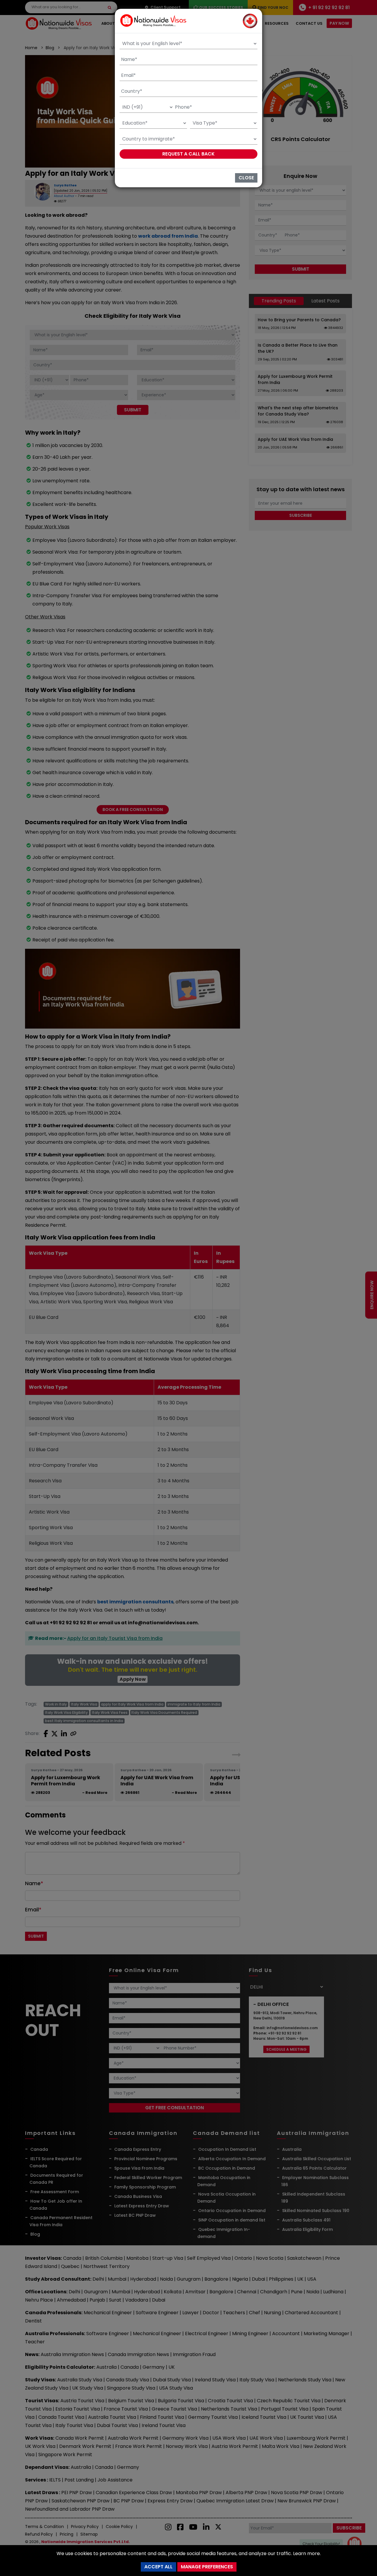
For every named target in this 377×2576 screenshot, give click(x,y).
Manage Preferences (207, 2567)
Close (246, 178)
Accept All (158, 2567)
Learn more (306, 2553)
